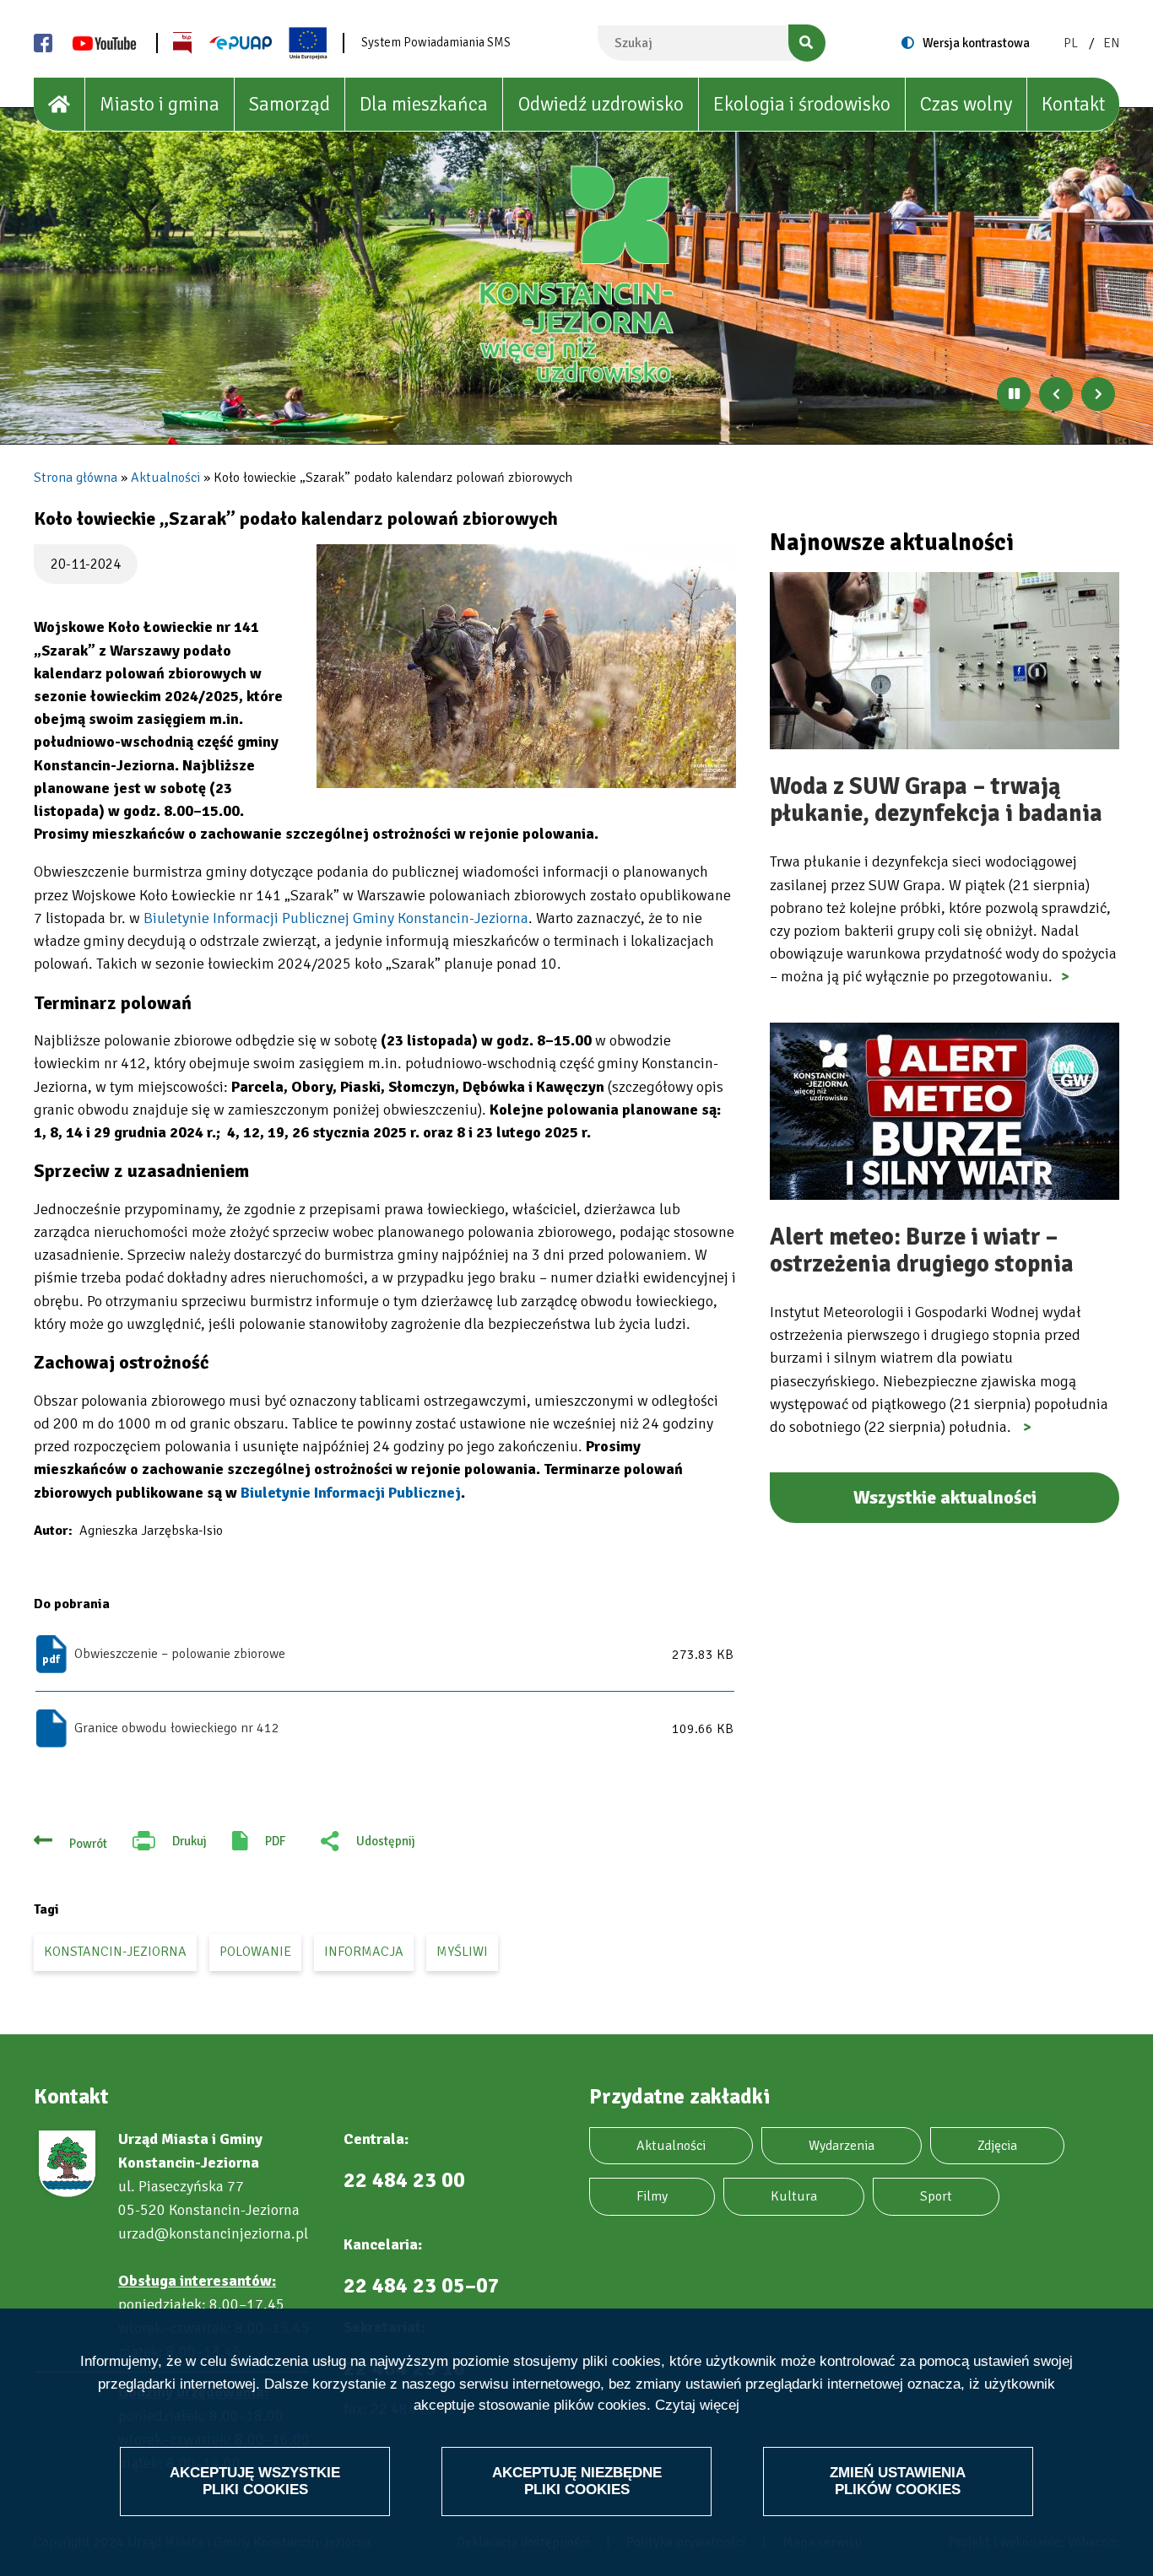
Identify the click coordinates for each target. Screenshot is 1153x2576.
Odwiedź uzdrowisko (601, 104)
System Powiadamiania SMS (436, 42)
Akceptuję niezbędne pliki (577, 2481)
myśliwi (462, 1952)
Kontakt (1073, 104)
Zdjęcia (997, 2146)
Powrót (88, 1844)
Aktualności (165, 478)
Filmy (652, 2196)
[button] (526, 666)
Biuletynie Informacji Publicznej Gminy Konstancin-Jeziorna (336, 918)
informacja (364, 1952)
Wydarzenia (842, 2146)
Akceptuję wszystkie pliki (255, 2481)
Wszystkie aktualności (945, 1497)
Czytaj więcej (697, 2406)
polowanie (255, 1952)
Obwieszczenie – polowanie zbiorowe (180, 1654)
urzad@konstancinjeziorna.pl (213, 2233)
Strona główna (76, 478)
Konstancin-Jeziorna (115, 1952)
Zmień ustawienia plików (898, 2481)
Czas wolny (966, 104)
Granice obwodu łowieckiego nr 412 (177, 1728)
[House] (60, 105)
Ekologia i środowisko (802, 104)
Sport (936, 2196)
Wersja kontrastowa (976, 43)
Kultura (794, 2196)
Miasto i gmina (160, 104)
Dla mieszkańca (424, 104)
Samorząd (290, 104)
